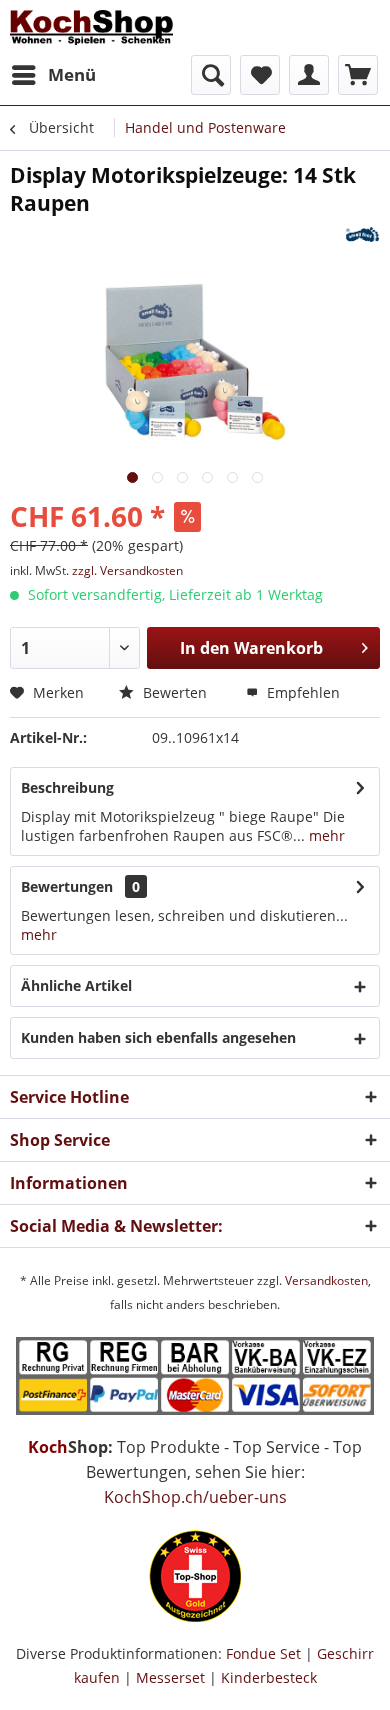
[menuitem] (53, 75)
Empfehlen (301, 692)
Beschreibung (67, 787)
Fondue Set (263, 1653)
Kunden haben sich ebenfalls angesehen (158, 1037)
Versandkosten (326, 1280)
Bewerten (173, 692)
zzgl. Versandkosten (127, 570)
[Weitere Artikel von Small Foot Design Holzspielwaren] (362, 234)
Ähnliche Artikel (76, 985)
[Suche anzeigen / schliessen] (211, 75)
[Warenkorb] (358, 75)
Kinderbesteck (269, 1677)
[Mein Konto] (309, 75)
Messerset (170, 1677)
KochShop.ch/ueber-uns (195, 1497)
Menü (72, 74)
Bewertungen (67, 886)
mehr (325, 835)
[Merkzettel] (260, 75)
